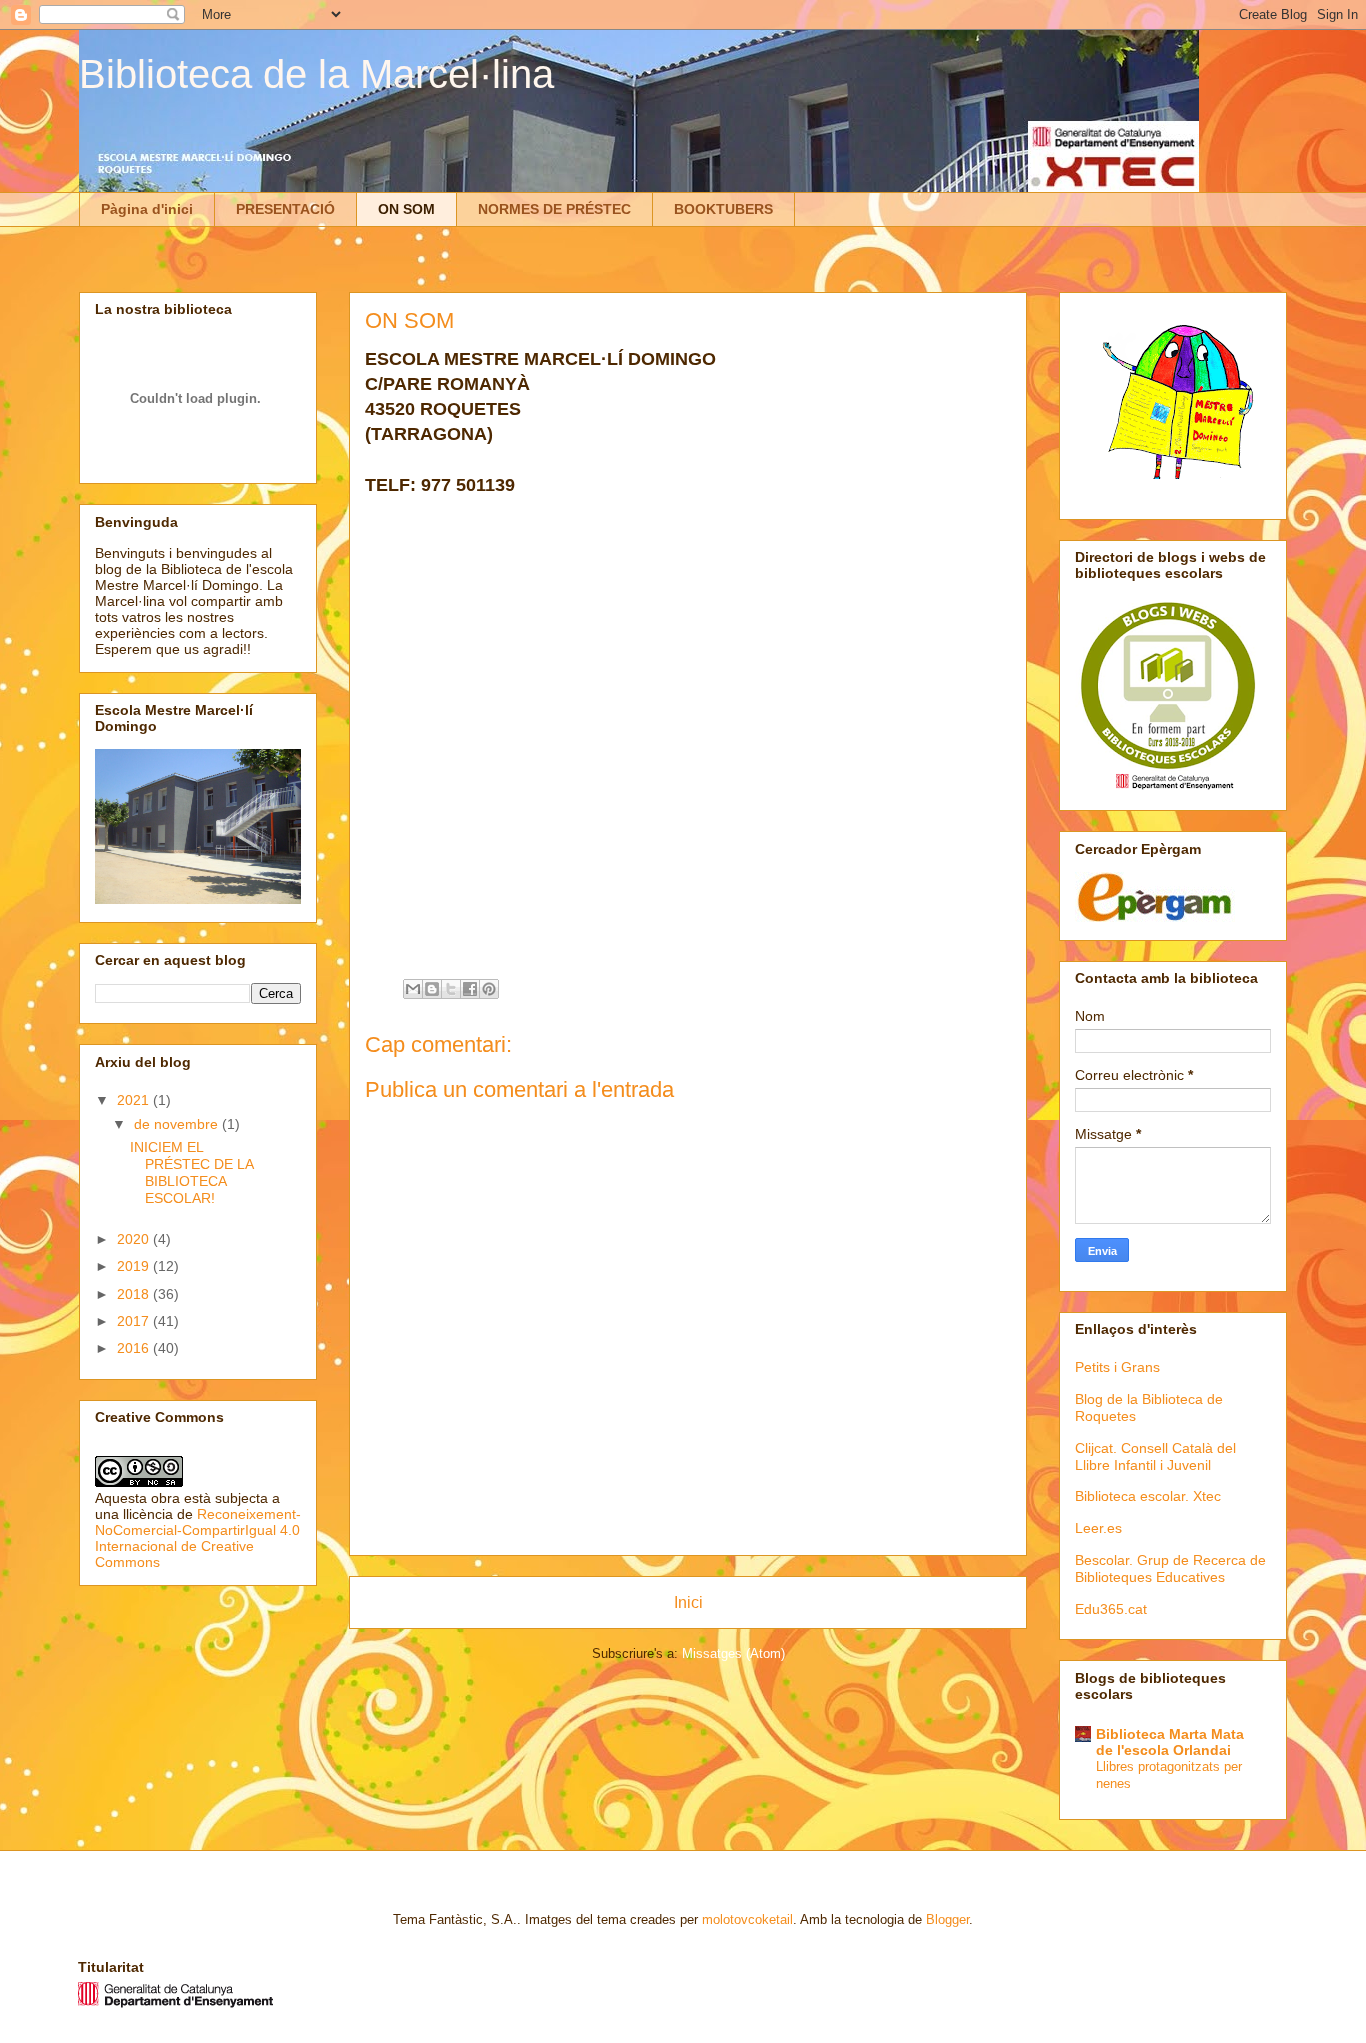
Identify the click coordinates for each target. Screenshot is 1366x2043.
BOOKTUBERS (723, 209)
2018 (135, 1294)
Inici (688, 1602)
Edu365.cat (1111, 1609)
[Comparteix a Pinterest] (489, 989)
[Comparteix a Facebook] (470, 989)
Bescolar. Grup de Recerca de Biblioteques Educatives (1170, 1568)
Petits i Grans (1117, 1367)
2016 (135, 1348)
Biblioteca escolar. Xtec (1148, 1496)
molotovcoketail (747, 1919)
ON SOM (406, 209)
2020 (135, 1239)
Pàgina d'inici (147, 209)
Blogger (947, 1919)
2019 (135, 1266)
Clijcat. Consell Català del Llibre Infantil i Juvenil (1155, 1456)
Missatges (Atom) (733, 1653)
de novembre (178, 1124)
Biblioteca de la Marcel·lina (316, 74)
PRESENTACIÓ (285, 209)
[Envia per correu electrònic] (413, 989)
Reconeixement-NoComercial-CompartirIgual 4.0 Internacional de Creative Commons (198, 1538)
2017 (135, 1321)
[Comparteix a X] (451, 989)
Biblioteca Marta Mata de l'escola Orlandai (1170, 1742)
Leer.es (1098, 1528)
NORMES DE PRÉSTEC (554, 209)
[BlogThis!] (432, 989)
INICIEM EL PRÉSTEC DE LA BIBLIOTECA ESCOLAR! (191, 1172)
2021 (135, 1100)
